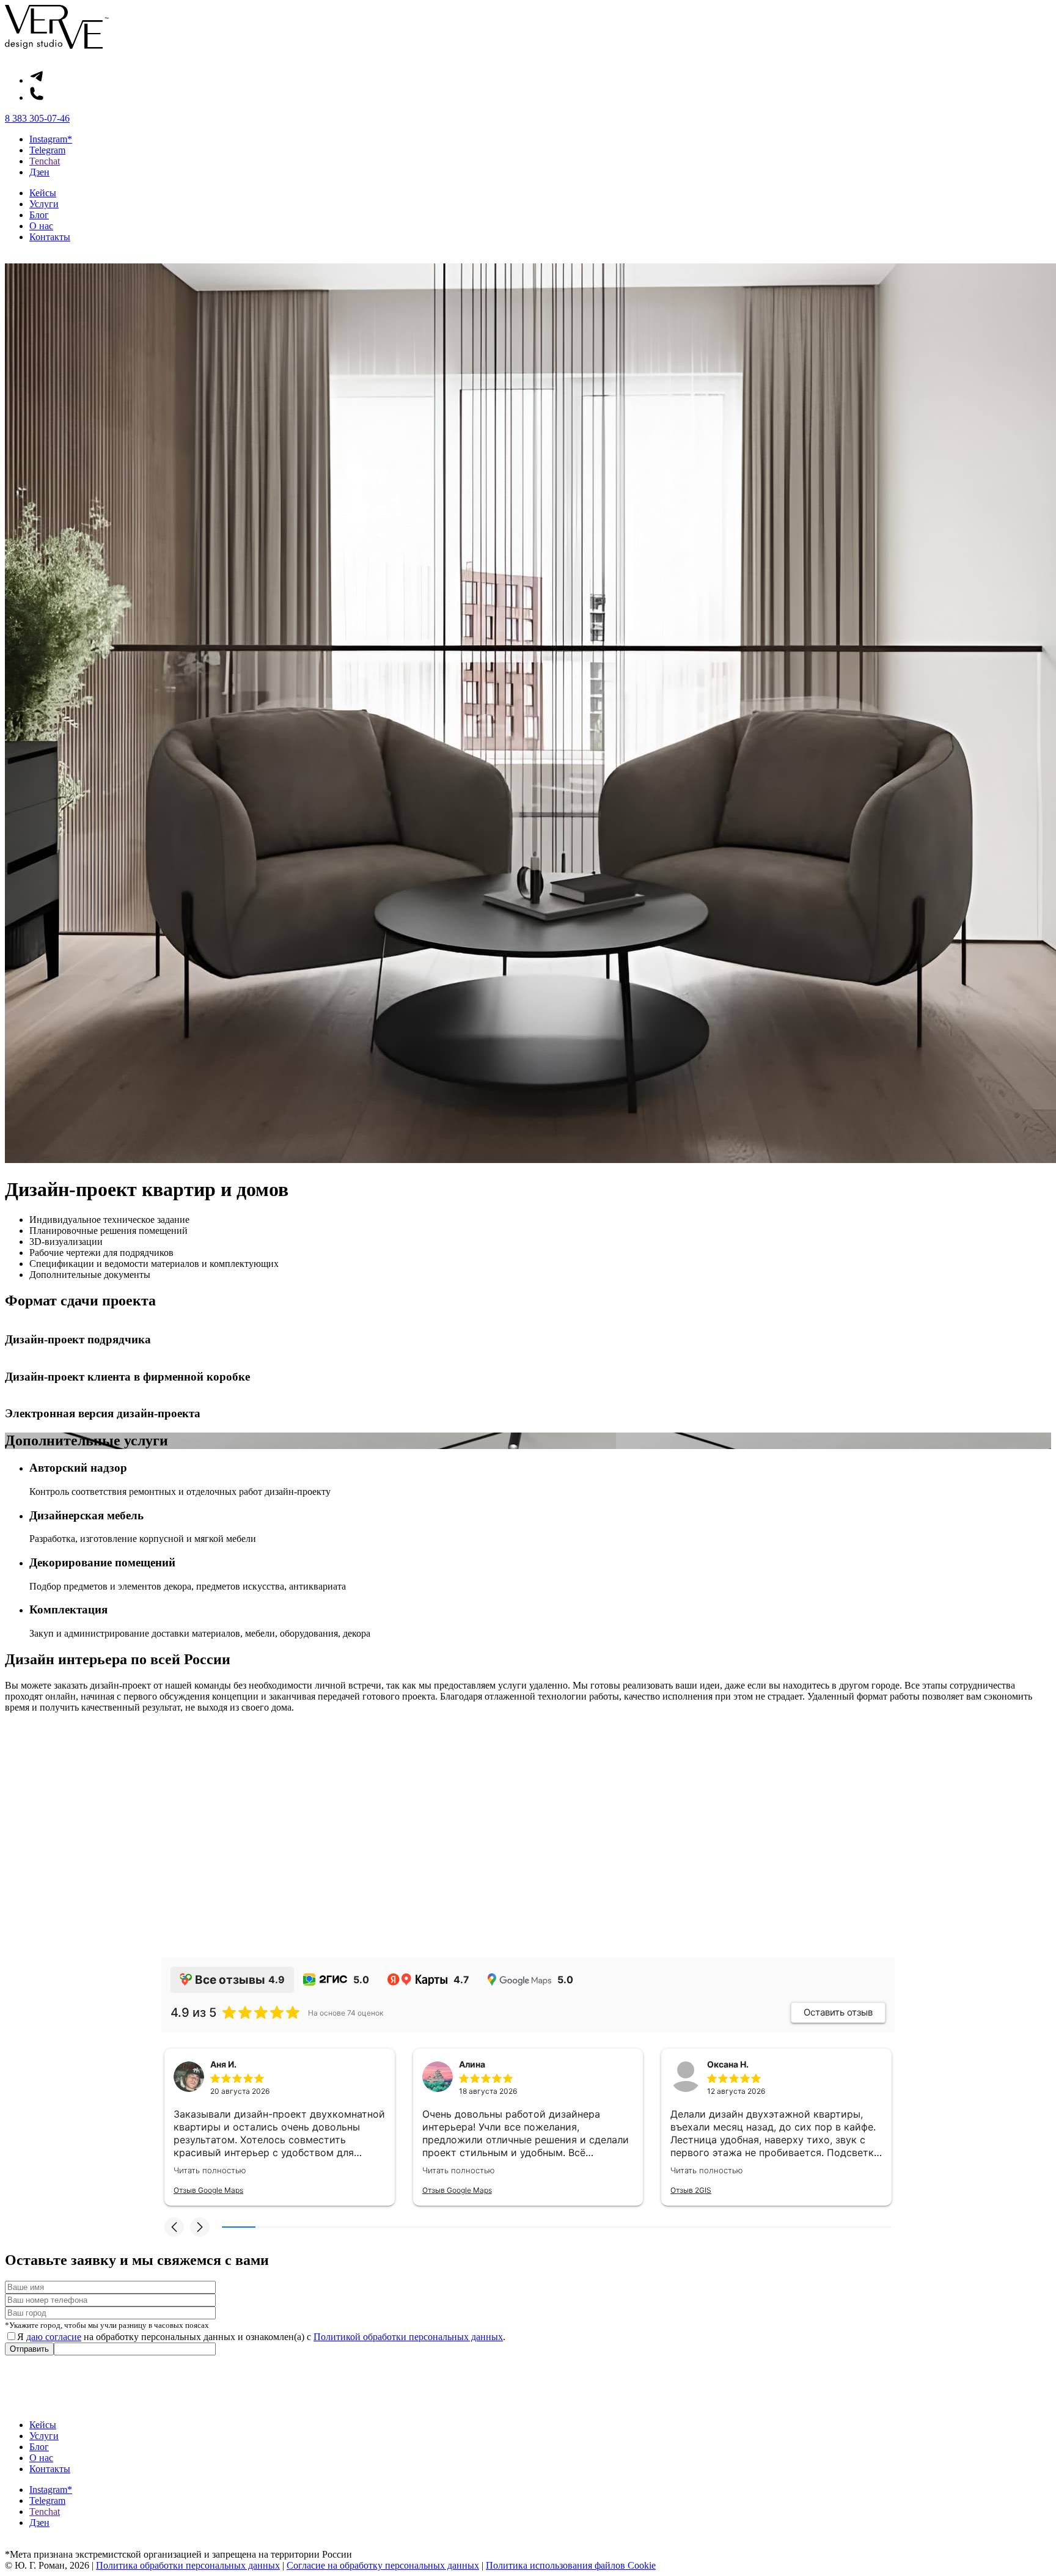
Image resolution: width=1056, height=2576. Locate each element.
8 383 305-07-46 (37, 118)
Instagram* (51, 139)
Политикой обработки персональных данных (408, 2337)
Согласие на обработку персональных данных (383, 2565)
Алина (472, 2064)
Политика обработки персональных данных (188, 2565)
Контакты (50, 237)
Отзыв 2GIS (691, 2190)
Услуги (44, 204)
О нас (41, 226)
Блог (39, 215)
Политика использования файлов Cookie (571, 2565)
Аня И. (223, 2064)
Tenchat (45, 161)
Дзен (39, 172)
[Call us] (37, 97)
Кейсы (43, 193)
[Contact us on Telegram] (37, 80)
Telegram (47, 150)
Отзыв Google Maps (208, 2190)
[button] (174, 2227)
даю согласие (54, 2337)
